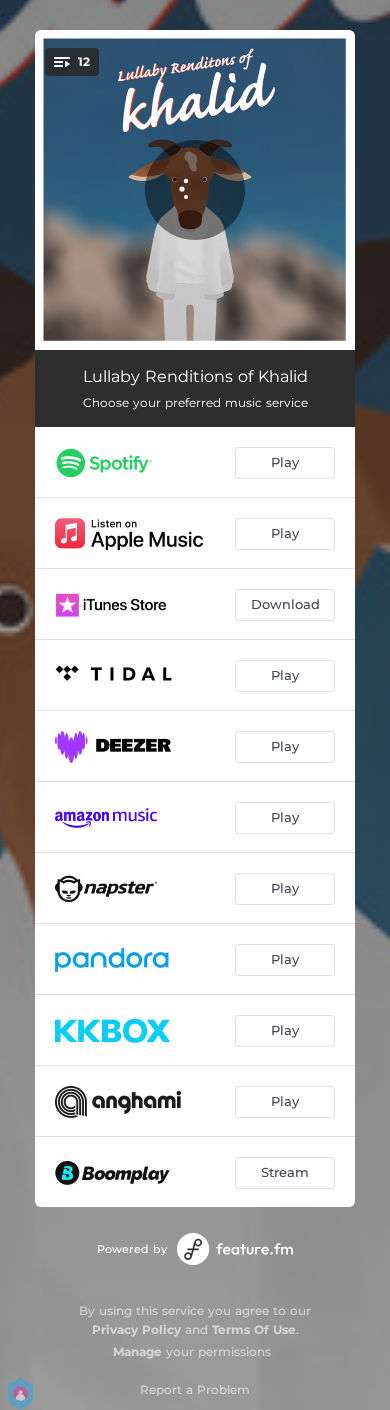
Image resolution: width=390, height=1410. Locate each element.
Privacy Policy (136, 1329)
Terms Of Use (254, 1329)
